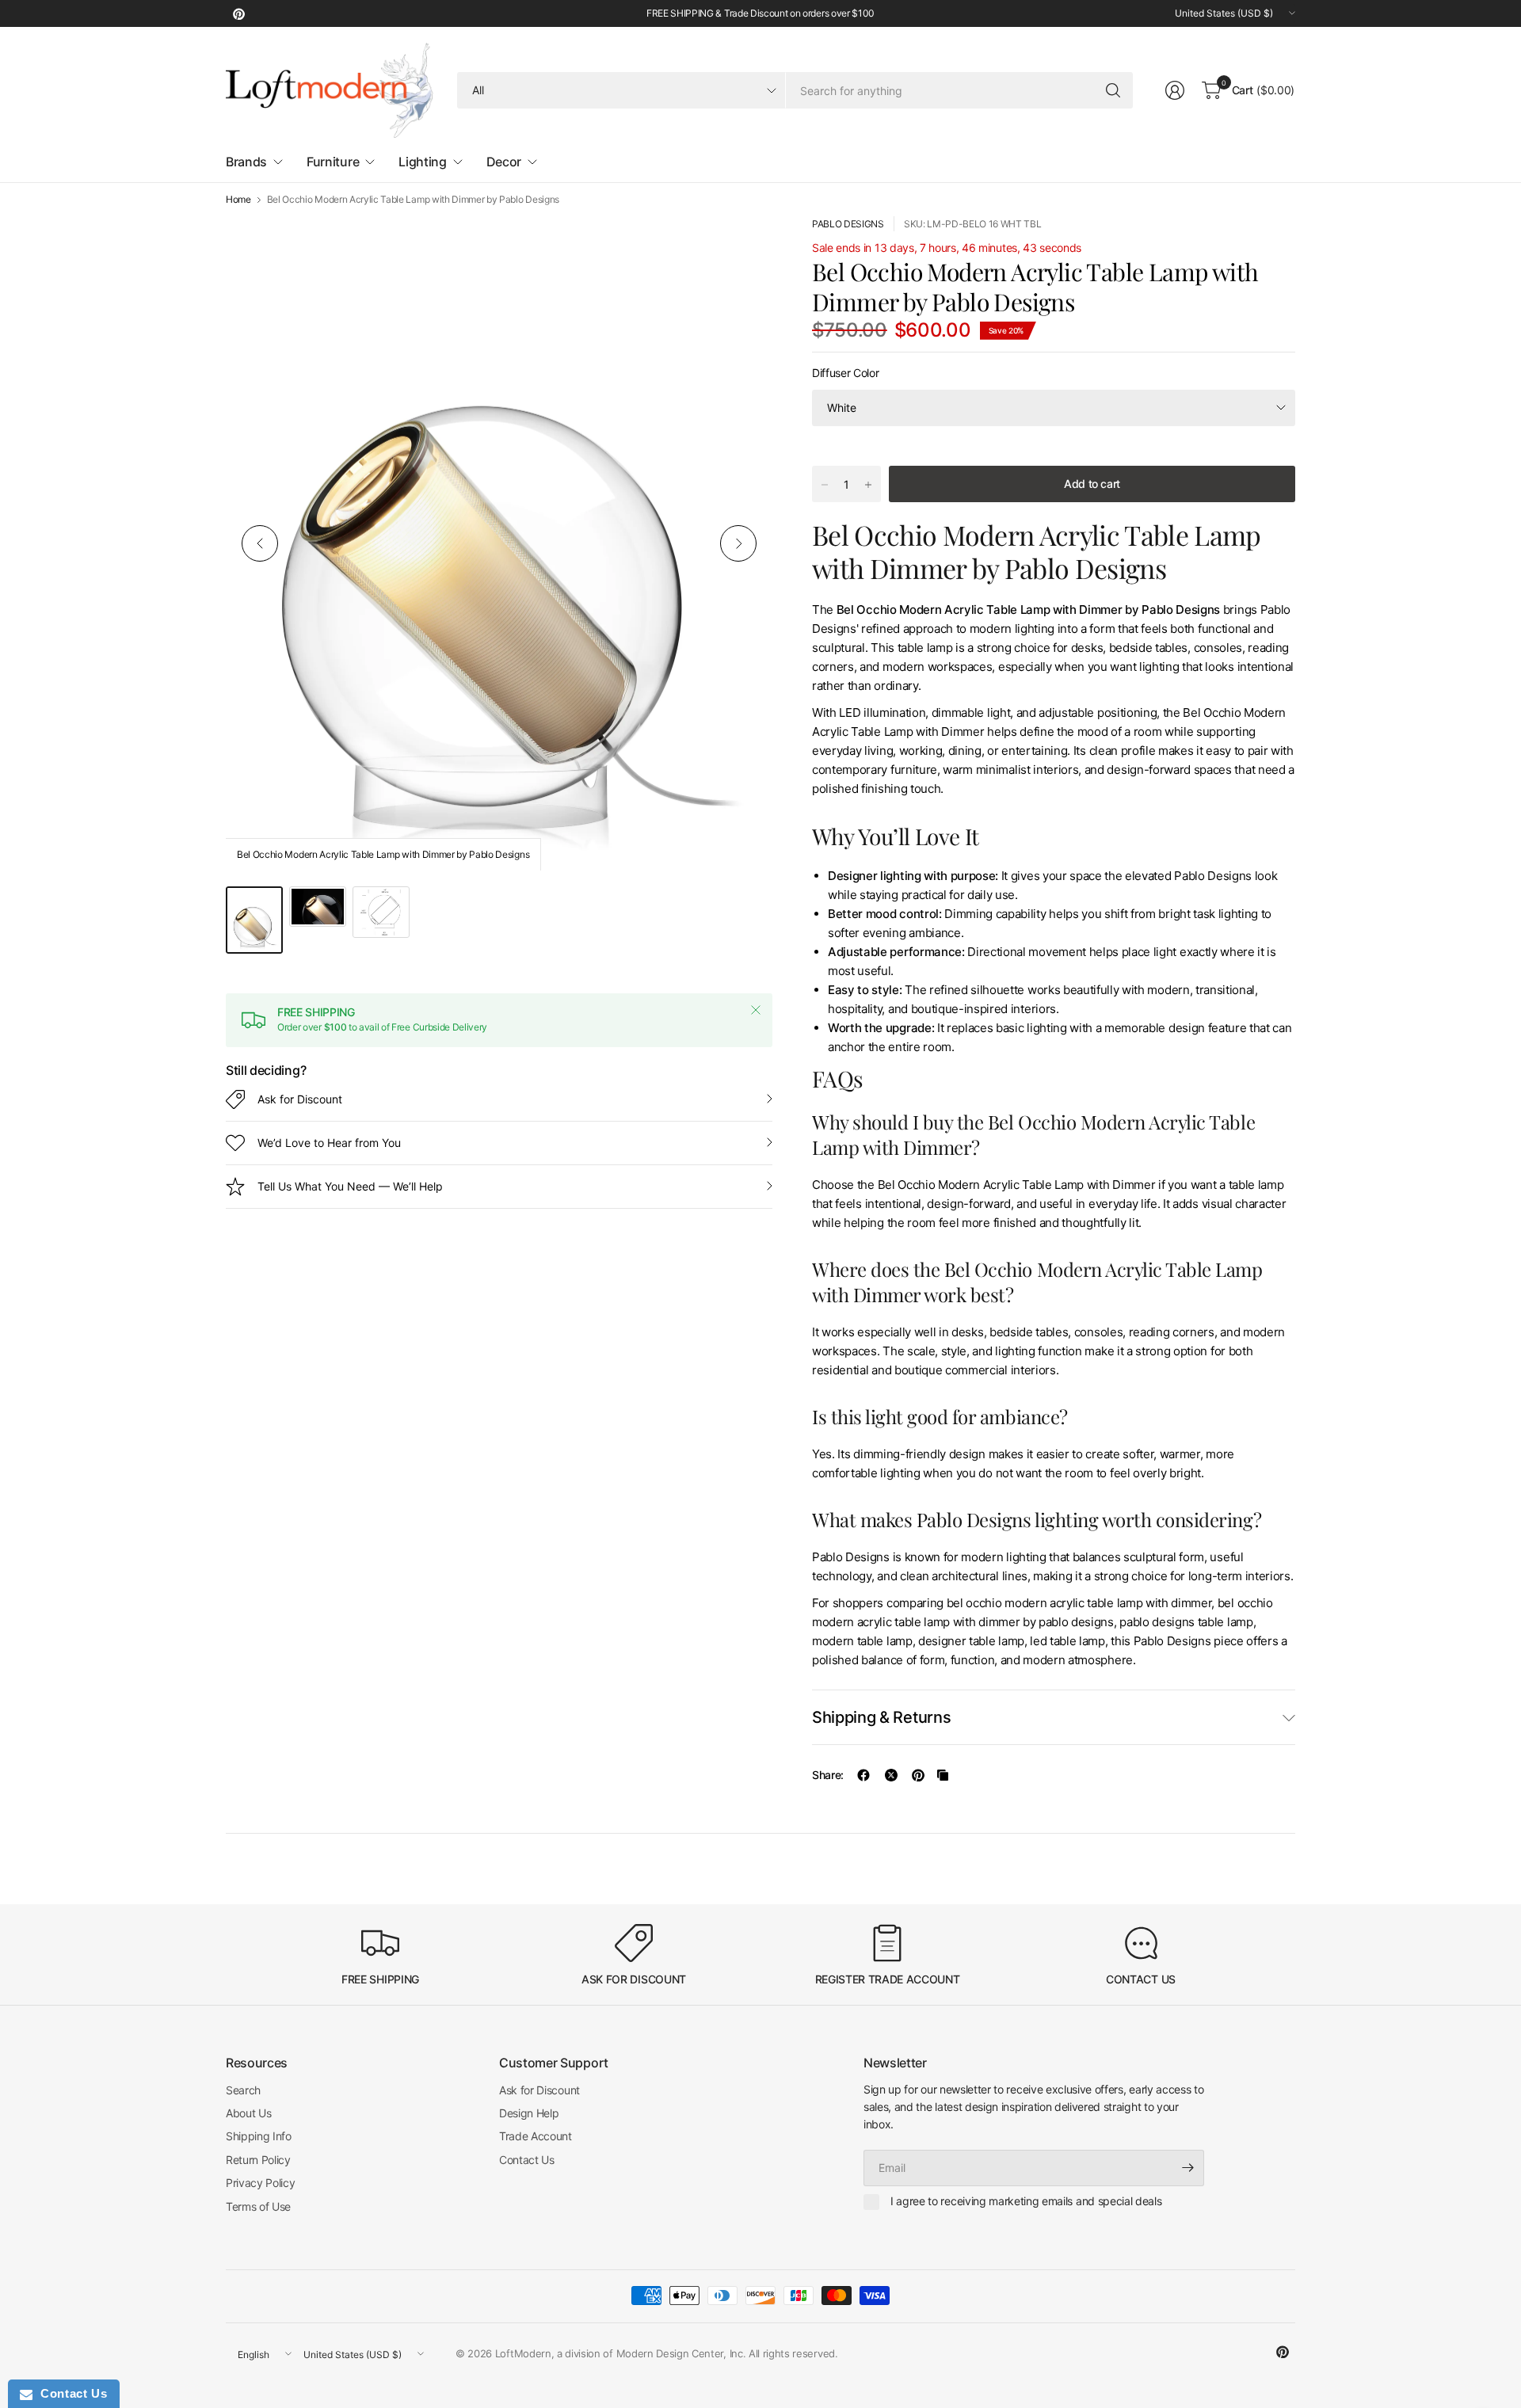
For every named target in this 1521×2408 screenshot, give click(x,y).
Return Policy (258, 2160)
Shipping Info (259, 2136)
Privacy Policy (261, 2183)
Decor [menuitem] (504, 162)
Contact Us (527, 2160)
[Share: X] (891, 1775)
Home (238, 200)
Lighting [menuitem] (422, 162)
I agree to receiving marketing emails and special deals (1026, 2201)
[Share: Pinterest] (918, 1775)
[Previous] (260, 543)
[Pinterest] (238, 13)
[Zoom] (742, 246)
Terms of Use (258, 2206)
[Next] (738, 543)
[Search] (1113, 90)
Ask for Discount (300, 1099)
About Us (248, 2113)
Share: (828, 1775)
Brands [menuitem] (246, 162)
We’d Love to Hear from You (329, 1143)
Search (243, 2090)
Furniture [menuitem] (333, 162)
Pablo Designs (848, 224)
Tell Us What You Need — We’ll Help (350, 1186)
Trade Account (536, 2136)
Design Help (529, 2113)
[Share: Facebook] (863, 1775)
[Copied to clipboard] (943, 1775)
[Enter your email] (1188, 2168)
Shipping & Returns (881, 1717)
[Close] (756, 1010)
